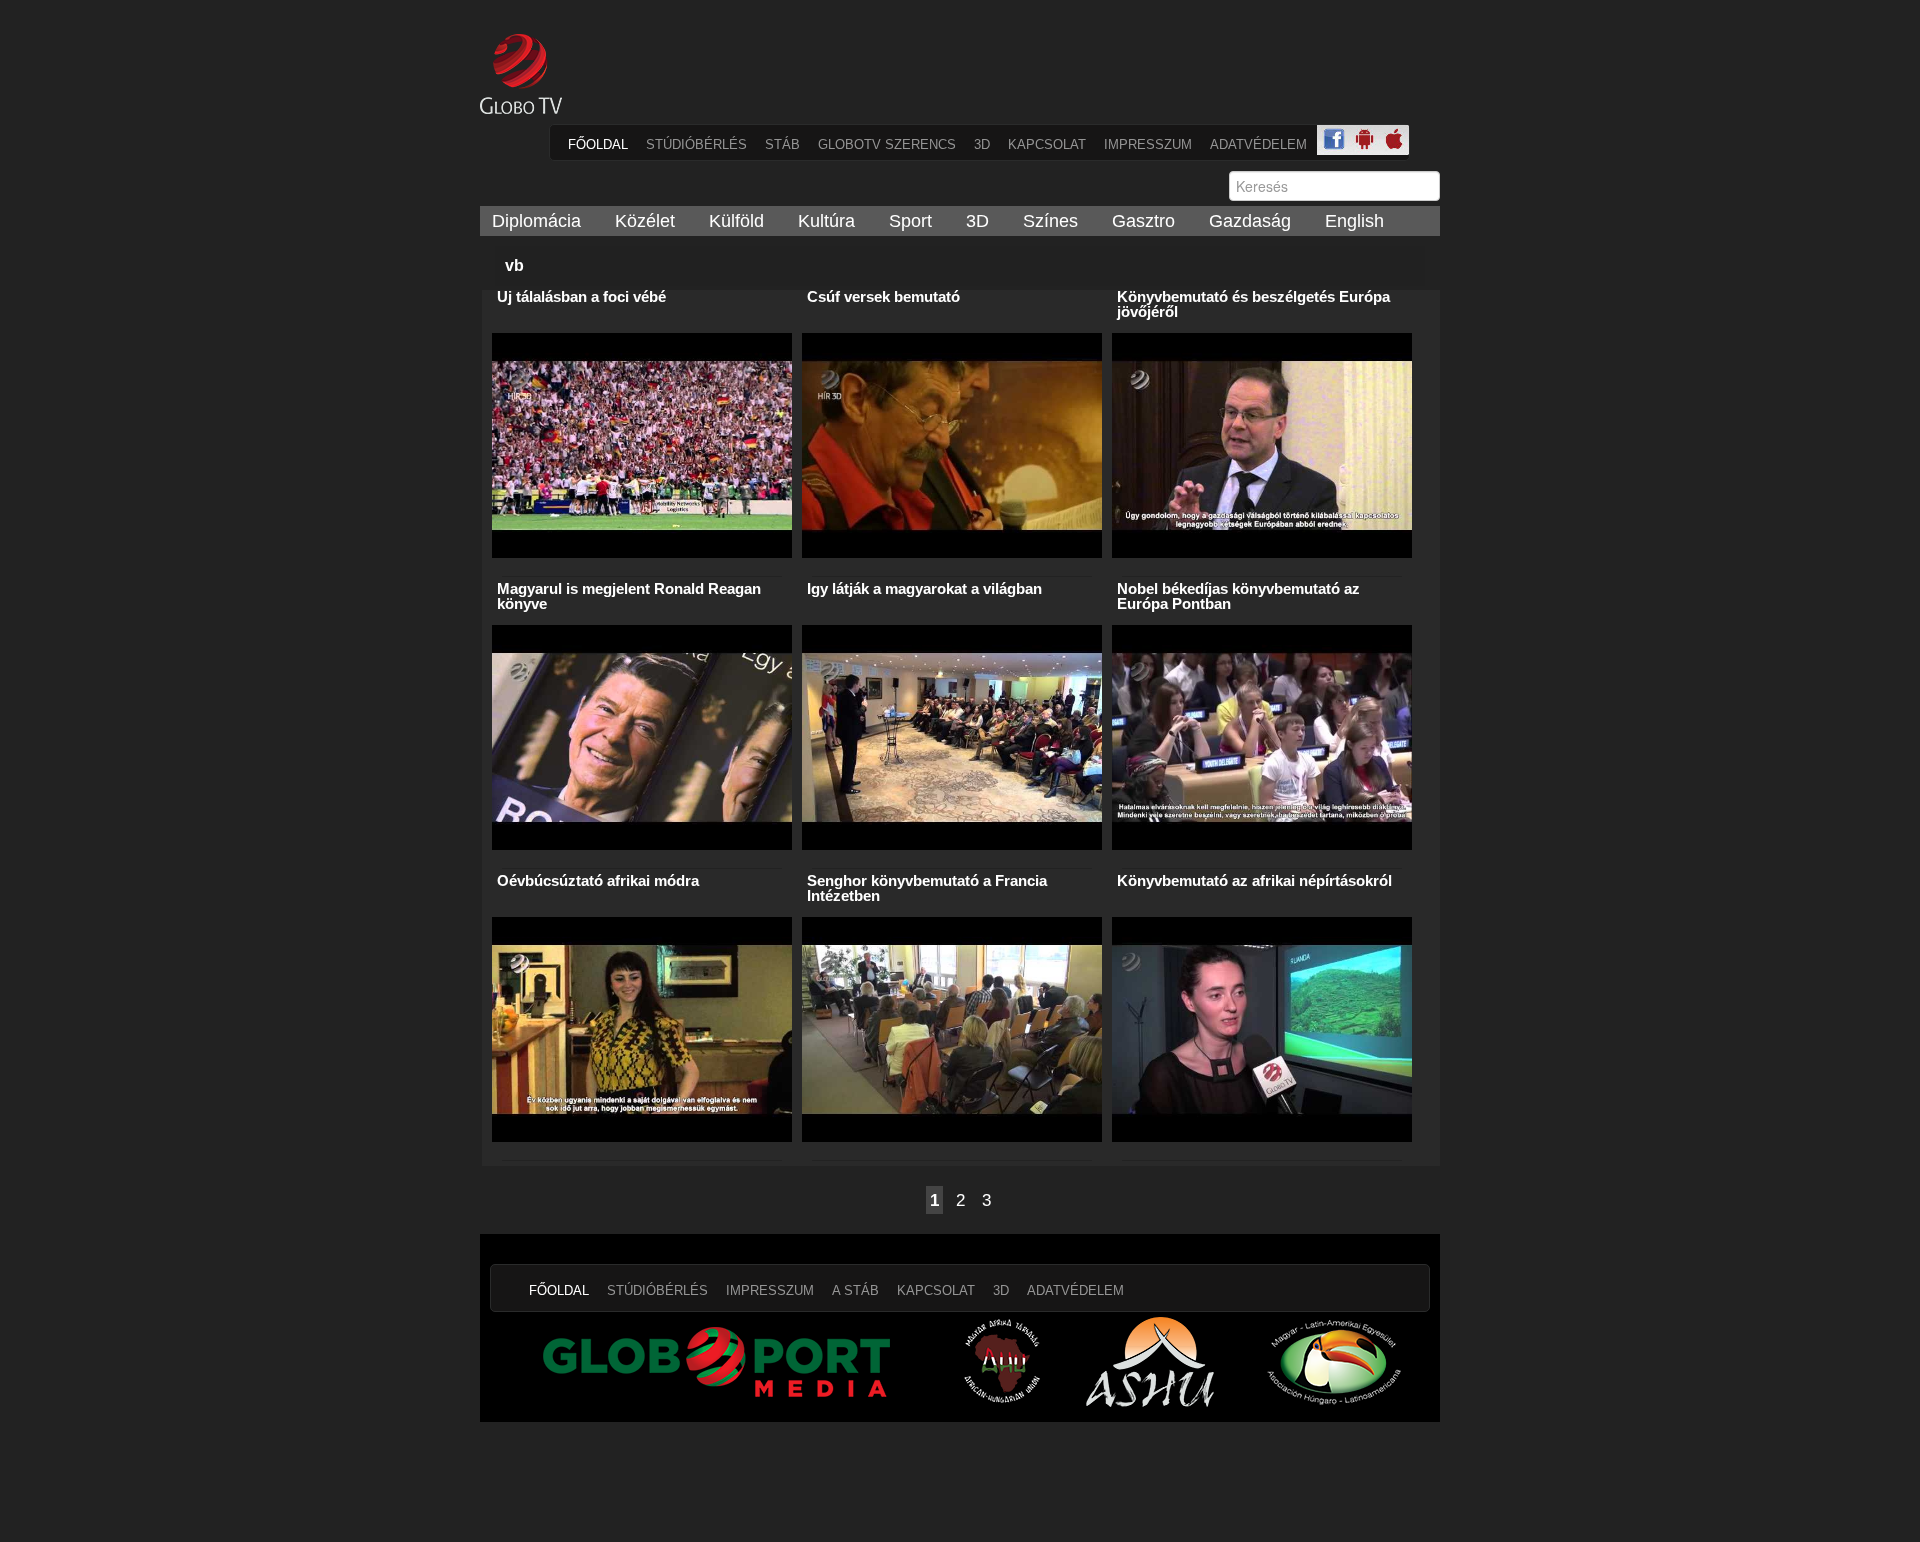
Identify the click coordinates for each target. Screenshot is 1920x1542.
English (1354, 221)
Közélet (645, 221)
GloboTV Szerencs (887, 144)
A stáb (855, 1290)
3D (982, 144)
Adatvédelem (1258, 144)
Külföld (736, 221)
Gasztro (1143, 221)
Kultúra (826, 221)
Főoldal (598, 144)
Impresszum (1148, 144)
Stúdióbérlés (696, 144)
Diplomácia (536, 221)
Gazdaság (1250, 221)
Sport (910, 221)
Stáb (782, 144)
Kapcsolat (1047, 144)
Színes (1050, 221)
